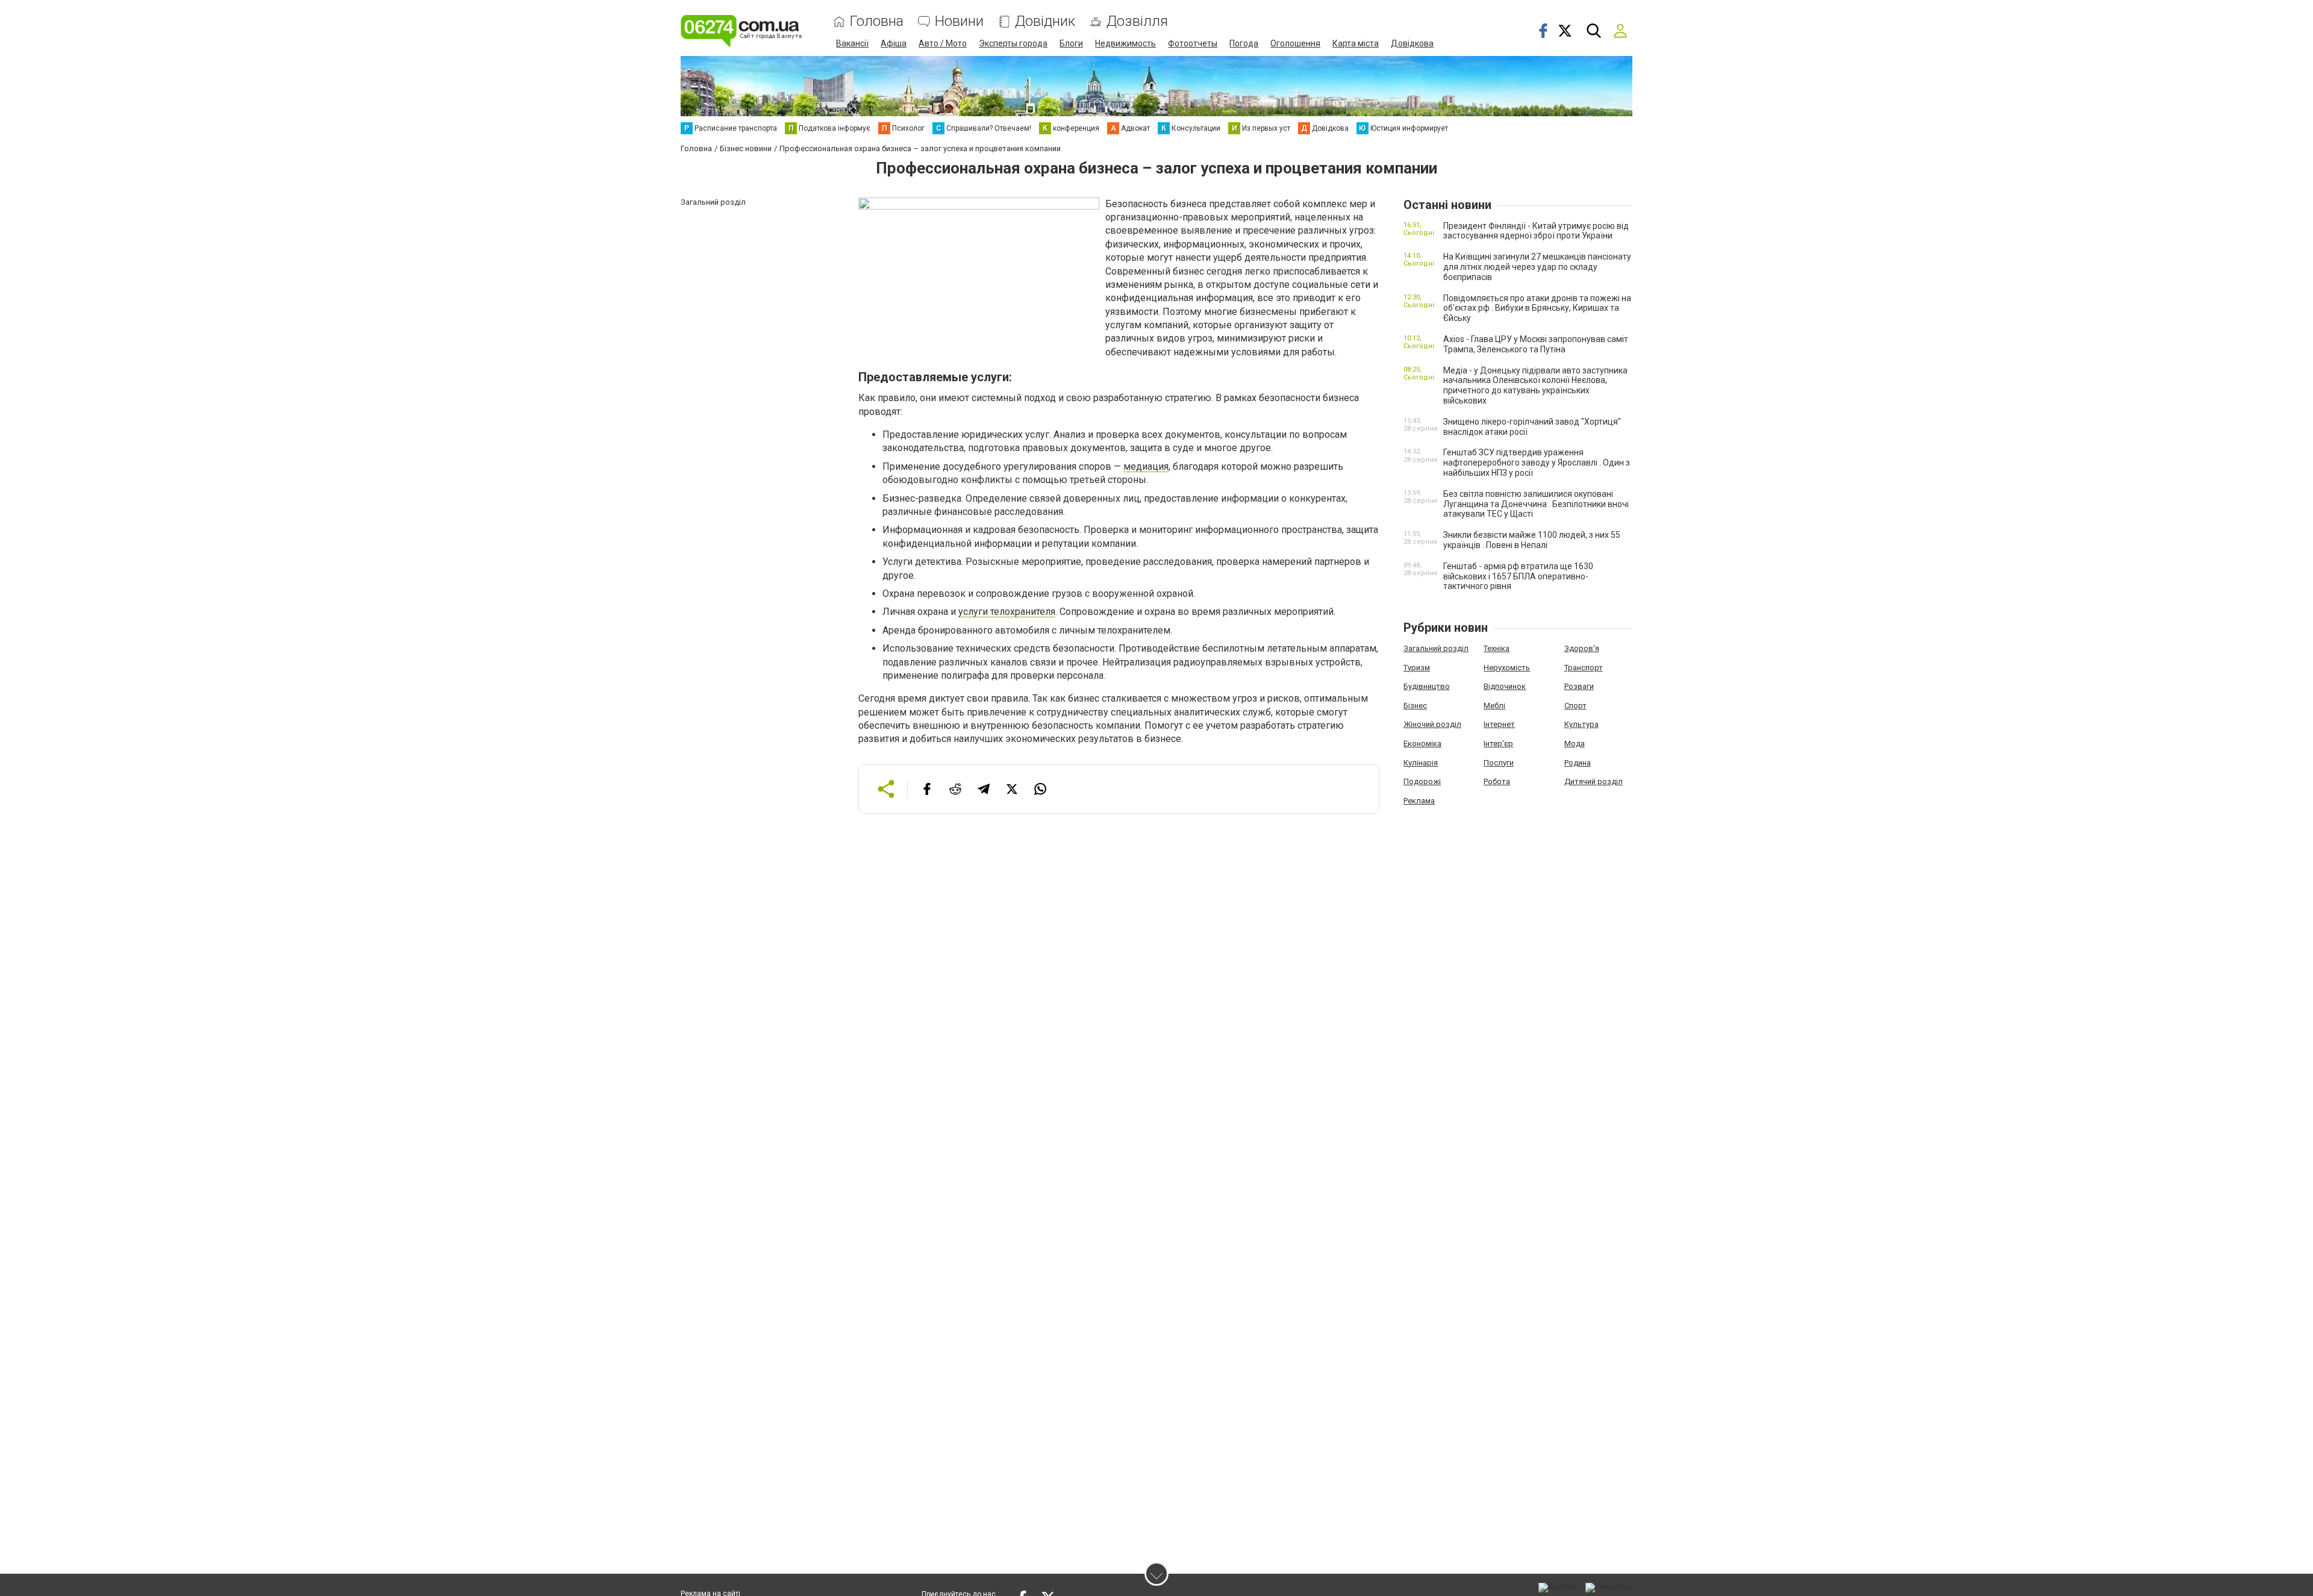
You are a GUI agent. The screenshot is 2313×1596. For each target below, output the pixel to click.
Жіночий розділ (1432, 724)
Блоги (1071, 43)
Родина (1578, 763)
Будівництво (1427, 686)
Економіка (1422, 743)
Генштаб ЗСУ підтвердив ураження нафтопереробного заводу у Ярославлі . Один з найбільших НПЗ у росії (1537, 463)
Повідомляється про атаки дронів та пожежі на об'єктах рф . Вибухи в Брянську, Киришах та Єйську (1537, 308)
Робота (1497, 781)
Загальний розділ (1436, 648)
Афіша (894, 43)
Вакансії (852, 43)
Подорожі (1422, 781)
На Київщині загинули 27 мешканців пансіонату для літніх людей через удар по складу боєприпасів (1537, 267)
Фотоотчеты (1193, 43)
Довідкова (1412, 43)
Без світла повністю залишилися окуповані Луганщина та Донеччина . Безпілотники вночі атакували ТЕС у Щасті (1536, 504)
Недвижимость (1125, 43)
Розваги (1579, 686)
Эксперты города (1013, 43)
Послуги (1499, 763)
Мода (1575, 743)
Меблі (1494, 706)
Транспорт (1584, 668)
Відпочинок (1505, 686)
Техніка (1497, 648)
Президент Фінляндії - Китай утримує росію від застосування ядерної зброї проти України (1536, 231)
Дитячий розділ (1594, 781)
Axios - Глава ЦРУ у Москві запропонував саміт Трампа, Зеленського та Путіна (1536, 344)
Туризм (1417, 668)
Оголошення (1295, 43)
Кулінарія (1421, 763)
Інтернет (1499, 724)
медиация (1146, 466)
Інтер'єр (1498, 743)
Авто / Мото (943, 43)
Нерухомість (1507, 668)
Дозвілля (1137, 21)
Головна (877, 21)
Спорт (1575, 706)
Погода (1244, 43)
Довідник (1045, 21)
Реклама (1419, 801)
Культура (1581, 724)
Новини (959, 21)
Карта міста (1356, 43)
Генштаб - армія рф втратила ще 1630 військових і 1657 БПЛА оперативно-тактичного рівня (1518, 576)
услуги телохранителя (1007, 612)
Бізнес (1415, 706)
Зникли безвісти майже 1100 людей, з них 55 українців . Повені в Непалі (1532, 540)
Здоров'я (1582, 648)
